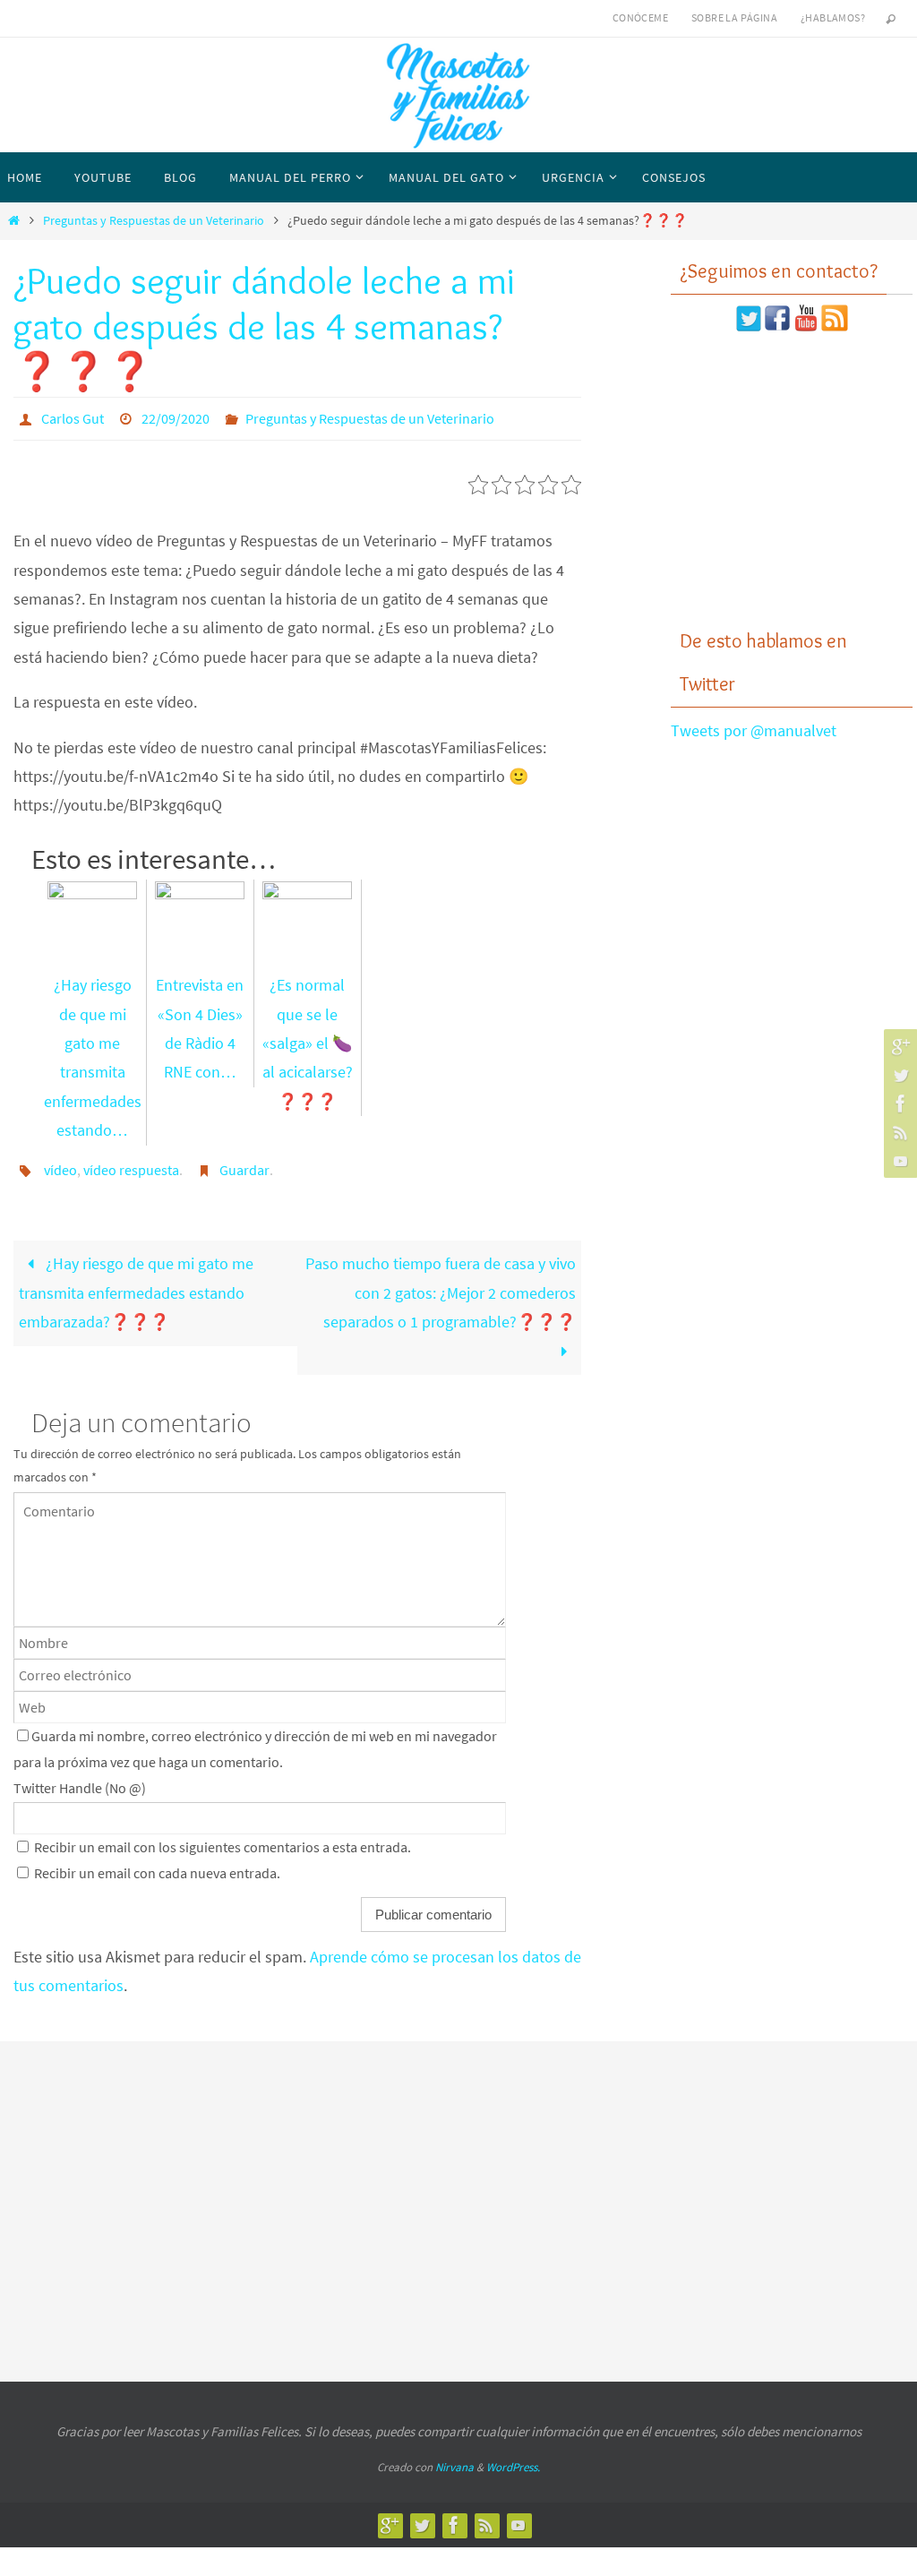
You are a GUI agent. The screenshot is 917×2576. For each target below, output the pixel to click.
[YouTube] (898, 1161)
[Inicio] (13, 220)
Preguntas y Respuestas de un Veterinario (154, 220)
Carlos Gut (73, 416)
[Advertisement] (792, 480)
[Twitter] (898, 1075)
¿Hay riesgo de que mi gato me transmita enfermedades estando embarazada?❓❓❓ (136, 1284)
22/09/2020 (176, 416)
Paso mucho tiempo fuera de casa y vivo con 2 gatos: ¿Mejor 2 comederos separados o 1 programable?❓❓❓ (441, 1284)
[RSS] (898, 1132)
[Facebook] (898, 1103)
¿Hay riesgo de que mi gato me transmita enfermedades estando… (93, 1054)
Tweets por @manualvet (754, 730)
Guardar (244, 1163)
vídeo (60, 1163)
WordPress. (513, 2459)
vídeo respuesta (131, 1163)
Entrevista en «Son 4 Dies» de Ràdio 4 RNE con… (200, 1025)
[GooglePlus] (898, 1046)
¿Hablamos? (833, 17)
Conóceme (640, 17)
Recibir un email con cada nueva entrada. (157, 1864)
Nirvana (454, 2459)
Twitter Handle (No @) (80, 1780)
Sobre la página (734, 17)
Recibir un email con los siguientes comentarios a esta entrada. (223, 1838)
